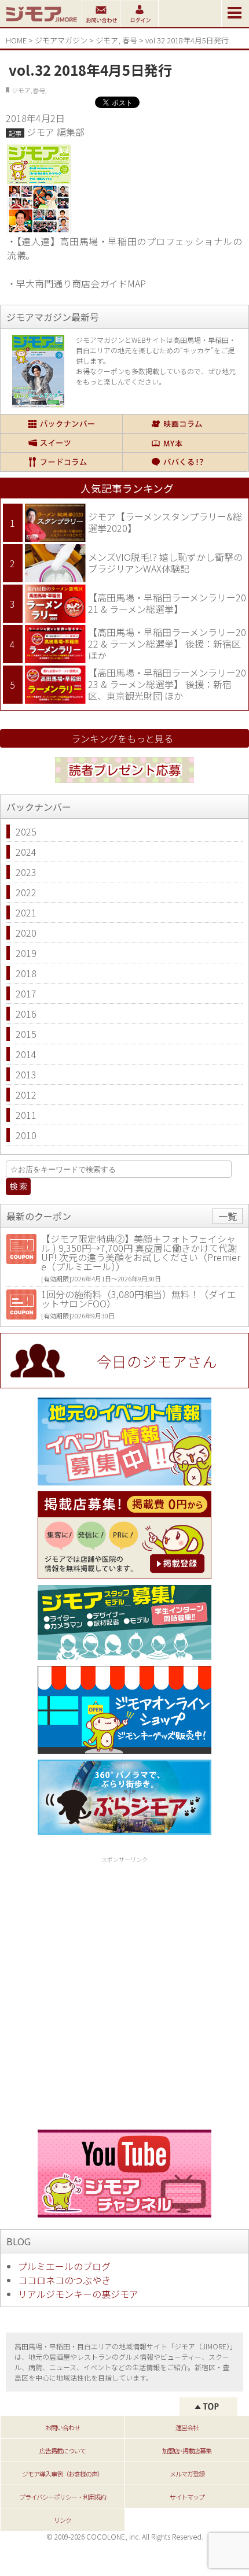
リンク (63, 2520)
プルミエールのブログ (64, 2266)
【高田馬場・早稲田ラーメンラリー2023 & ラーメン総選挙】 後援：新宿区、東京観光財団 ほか (167, 684)
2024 (26, 852)
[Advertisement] (124, 1991)
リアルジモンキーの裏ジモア (78, 2294)
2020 (26, 933)
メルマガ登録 (187, 2474)
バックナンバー (61, 424)
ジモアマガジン (61, 40)
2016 (26, 1014)
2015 (26, 1034)
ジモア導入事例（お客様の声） (63, 2474)
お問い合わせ (63, 2427)
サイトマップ (187, 2497)
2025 (26, 831)
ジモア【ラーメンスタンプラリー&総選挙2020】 (165, 522)
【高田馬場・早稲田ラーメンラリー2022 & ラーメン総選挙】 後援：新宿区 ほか (167, 643)
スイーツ (61, 443)
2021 (26, 912)
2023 (26, 872)
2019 (26, 953)
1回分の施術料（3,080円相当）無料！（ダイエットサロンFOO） (139, 1299)
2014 (26, 1054)
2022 (26, 892)
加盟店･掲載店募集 (187, 2451)
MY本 (185, 443)
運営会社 (187, 2427)
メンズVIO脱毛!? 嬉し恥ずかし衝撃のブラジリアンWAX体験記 (165, 563)
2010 (26, 1135)
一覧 (228, 1216)
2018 (26, 973)
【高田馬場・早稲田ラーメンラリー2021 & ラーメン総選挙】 (167, 603)
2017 (26, 993)
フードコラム (61, 462)
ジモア (107, 40)
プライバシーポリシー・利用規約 (63, 2497)
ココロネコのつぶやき (64, 2280)
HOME (16, 40)
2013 (26, 1074)
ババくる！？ (185, 462)
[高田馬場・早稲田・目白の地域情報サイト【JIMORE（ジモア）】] (41, 23)
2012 (26, 1095)
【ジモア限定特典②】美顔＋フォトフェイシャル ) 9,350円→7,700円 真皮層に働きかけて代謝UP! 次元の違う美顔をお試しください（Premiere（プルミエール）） (141, 1252)
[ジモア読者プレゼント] (124, 785)
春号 (130, 40)
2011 (26, 1115)
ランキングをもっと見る (122, 738)
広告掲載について (63, 2451)
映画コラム (185, 424)
